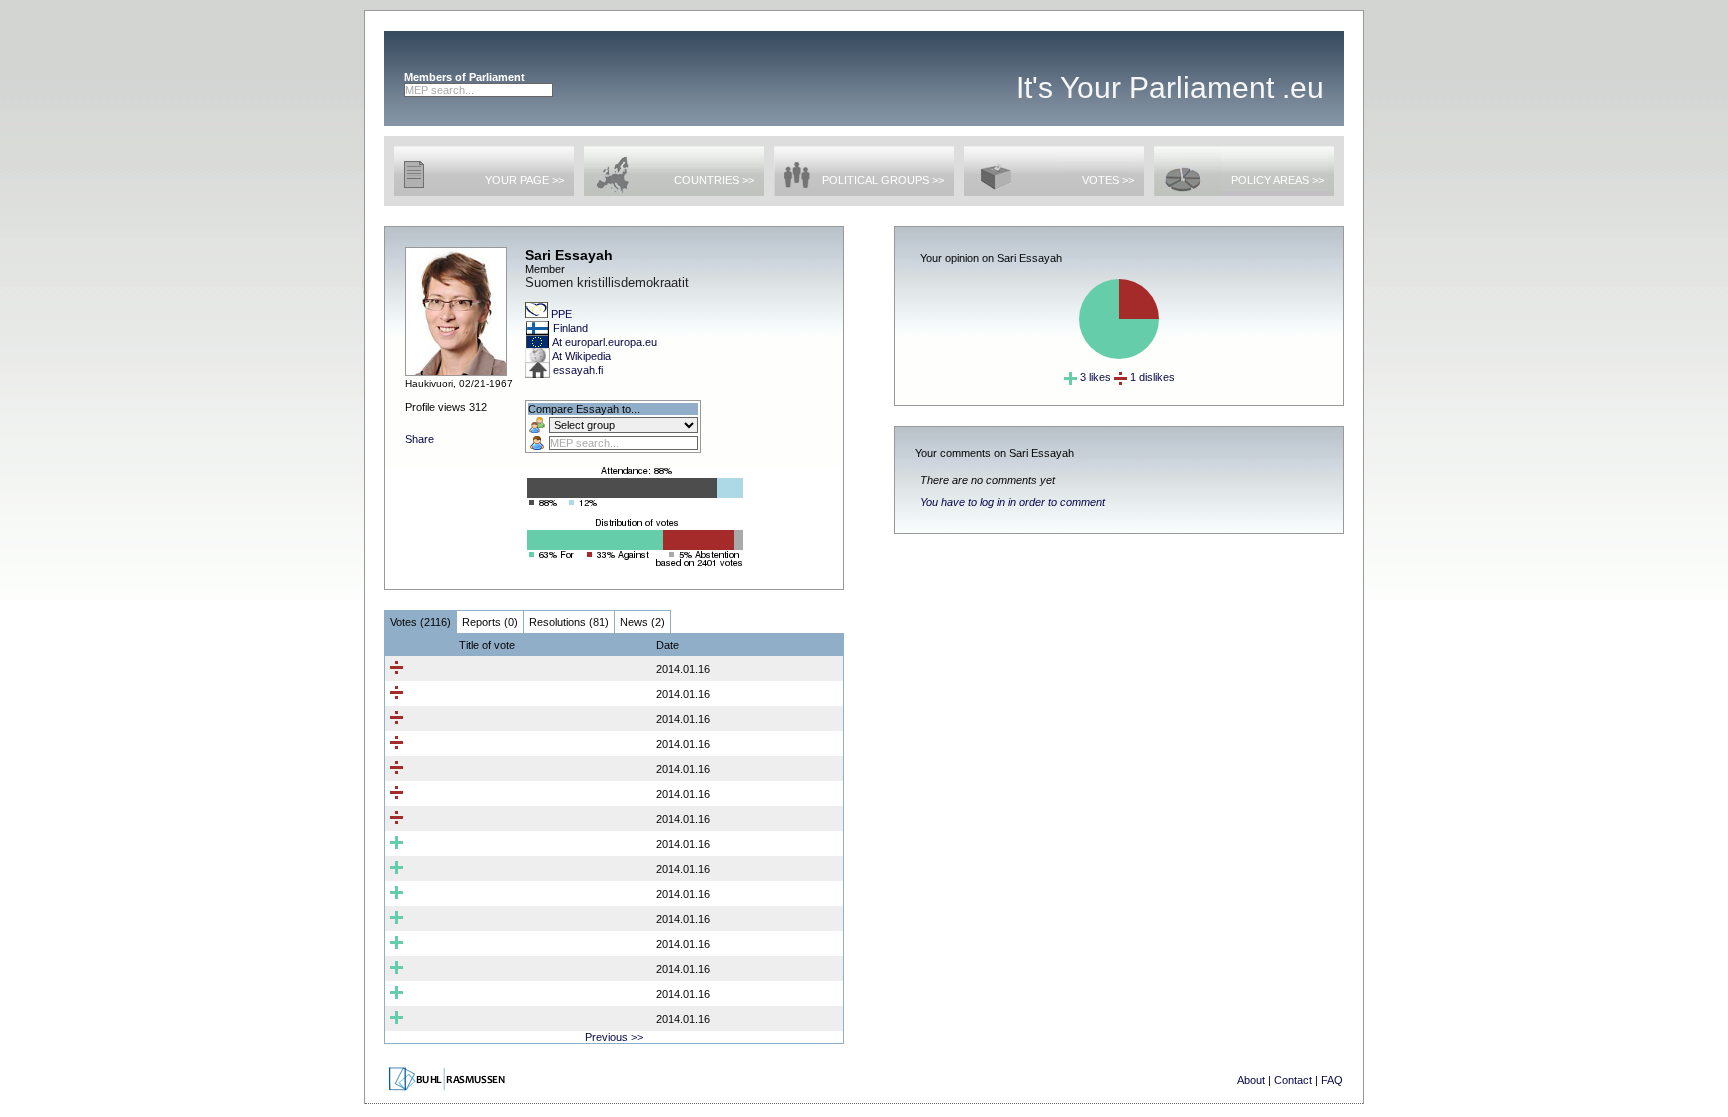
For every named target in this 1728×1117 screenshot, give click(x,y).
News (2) (642, 622)
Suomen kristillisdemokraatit (607, 282)
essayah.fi (578, 370)
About (1251, 1080)
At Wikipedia (581, 356)
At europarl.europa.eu (604, 342)
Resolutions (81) (569, 622)
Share (419, 439)
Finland (570, 328)
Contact (1293, 1080)
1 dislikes (1151, 377)
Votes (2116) (420, 622)
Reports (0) (490, 622)
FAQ (1332, 1080)
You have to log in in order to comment (1012, 502)
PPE (561, 314)
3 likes (1094, 377)
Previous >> (614, 1037)
